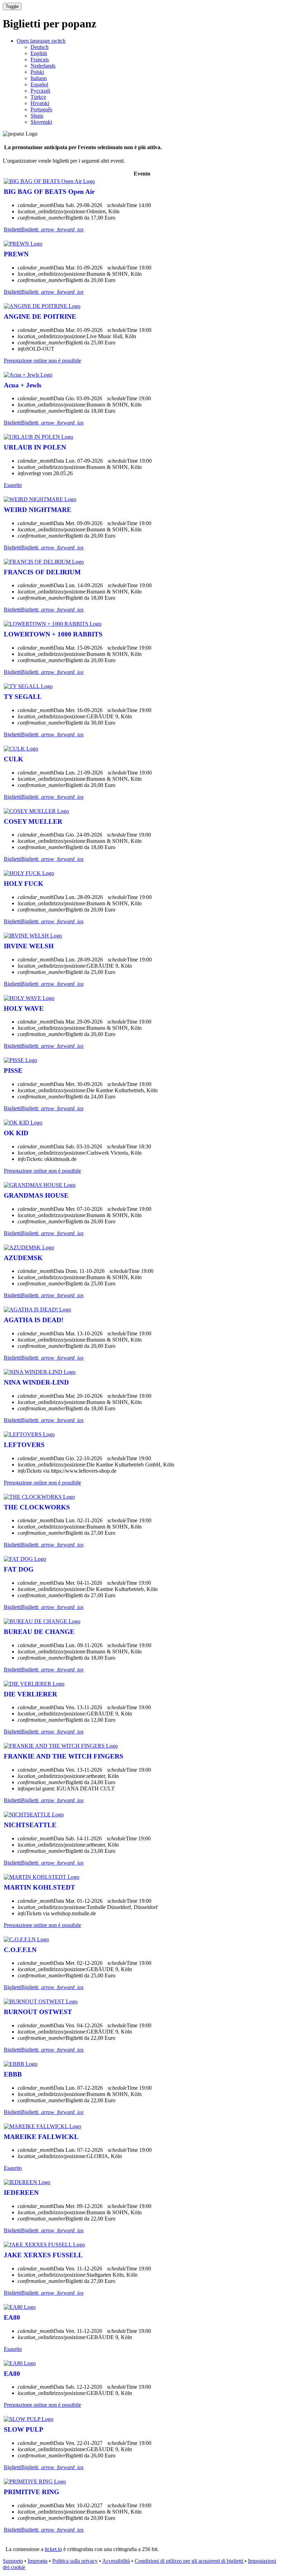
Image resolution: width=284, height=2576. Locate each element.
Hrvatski (40, 103)
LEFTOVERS (24, 1445)
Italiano (39, 78)
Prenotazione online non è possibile (42, 361)
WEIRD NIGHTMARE (38, 510)
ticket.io (53, 2549)
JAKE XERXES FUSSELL (43, 2255)
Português (41, 109)
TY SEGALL (23, 697)
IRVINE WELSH (29, 946)
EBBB (13, 2074)
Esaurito (13, 485)
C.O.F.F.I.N (20, 1950)
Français (40, 59)
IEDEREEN (21, 2193)
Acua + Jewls (23, 385)
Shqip (37, 116)
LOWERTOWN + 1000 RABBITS (53, 634)
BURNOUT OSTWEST (38, 2012)
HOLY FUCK (24, 884)
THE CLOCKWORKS (37, 1507)
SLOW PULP (24, 2429)
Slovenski (41, 122)
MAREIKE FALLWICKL (41, 2137)
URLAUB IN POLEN (35, 447)
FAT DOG (19, 1569)
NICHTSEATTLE (30, 1825)
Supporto (13, 2561)
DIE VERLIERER (30, 1694)
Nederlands (43, 66)
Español (39, 84)
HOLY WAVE (24, 1008)
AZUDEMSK (23, 1258)
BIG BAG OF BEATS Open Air (49, 192)
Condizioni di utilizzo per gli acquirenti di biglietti (190, 2561)
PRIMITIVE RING (32, 2492)
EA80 (12, 2317)
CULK (14, 759)
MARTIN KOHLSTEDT (39, 1887)
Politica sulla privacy (75, 2561)
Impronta (38, 2561)
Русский (40, 91)
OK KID (16, 1133)
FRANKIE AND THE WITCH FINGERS (64, 1756)
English (39, 53)
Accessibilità (116, 2561)
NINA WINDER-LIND (36, 1382)
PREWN (16, 254)
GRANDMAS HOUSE (36, 1195)
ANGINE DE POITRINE (40, 316)
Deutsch (39, 47)
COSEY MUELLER (33, 821)
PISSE (13, 1071)
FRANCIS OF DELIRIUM (42, 572)
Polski (37, 72)
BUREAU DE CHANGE (39, 1632)
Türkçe (38, 97)
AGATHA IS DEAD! (34, 1320)
